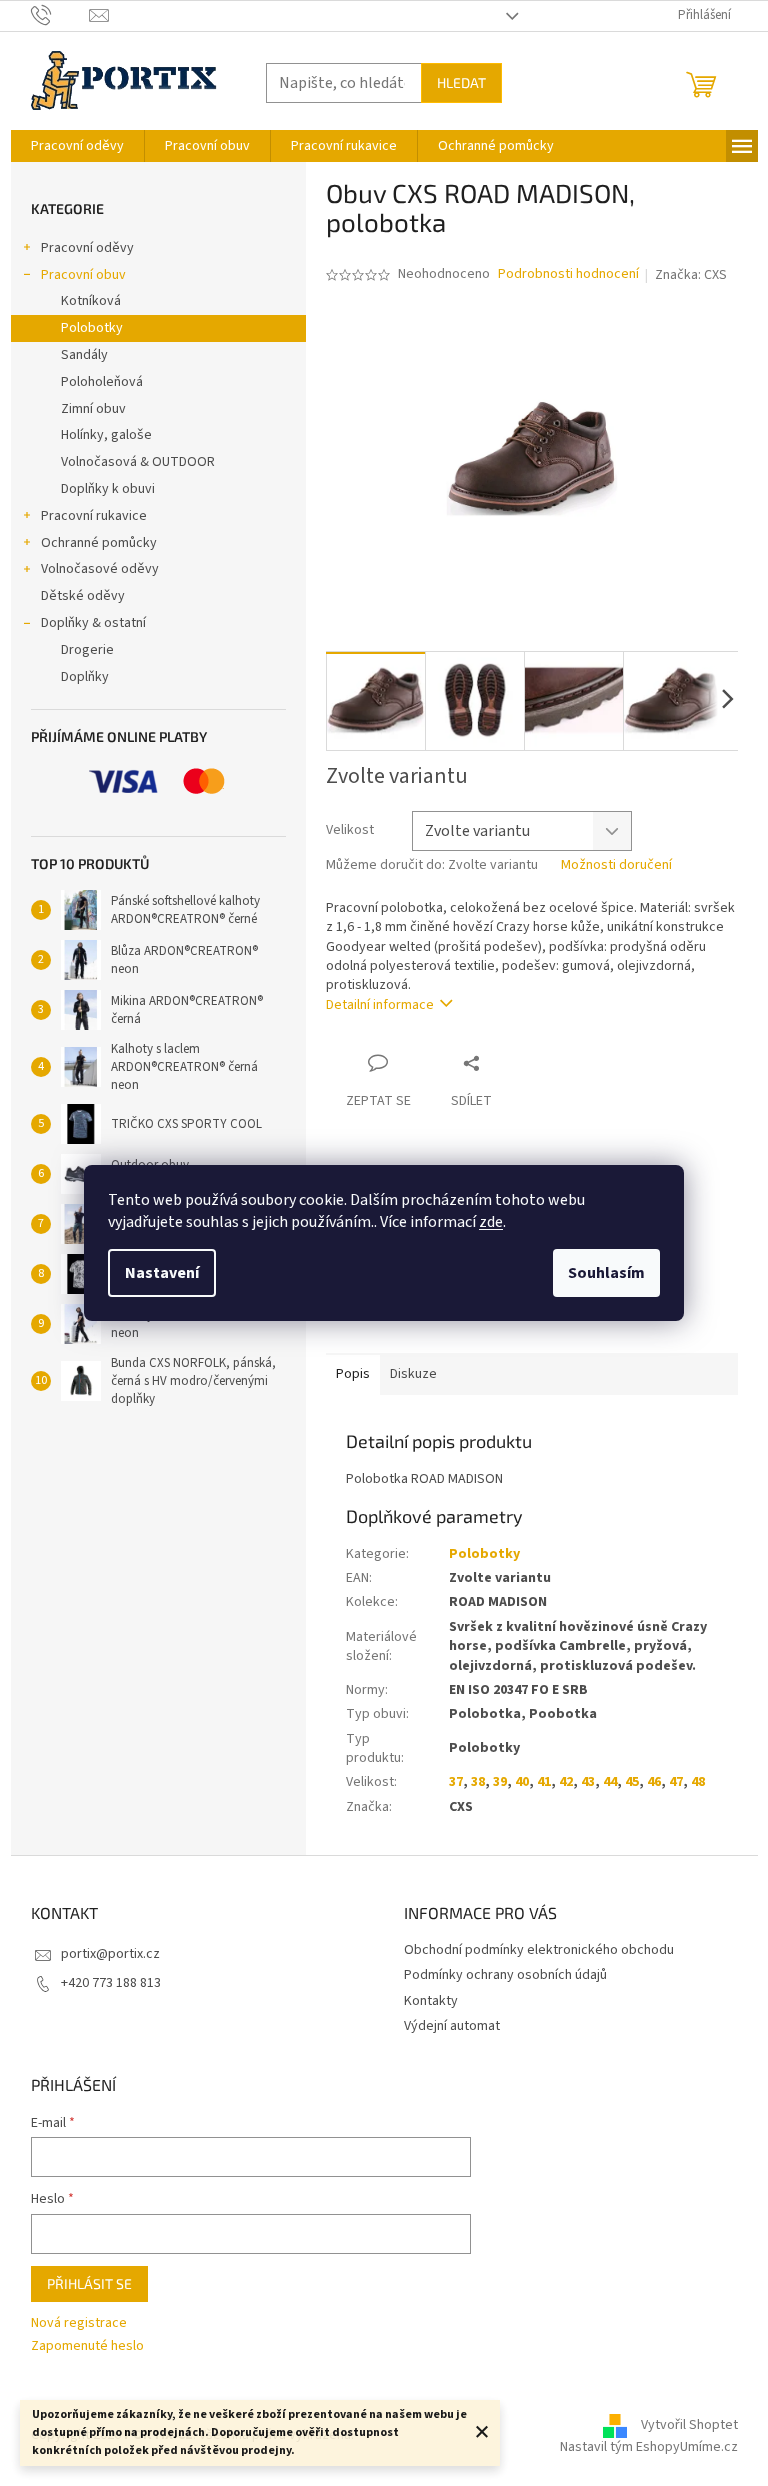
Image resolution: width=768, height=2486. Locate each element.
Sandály (84, 355)
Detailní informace (380, 1005)
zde (491, 1222)
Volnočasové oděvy (100, 569)
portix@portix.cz (110, 1954)
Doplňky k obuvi (108, 489)
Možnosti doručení (616, 865)
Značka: (691, 275)
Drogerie (87, 650)
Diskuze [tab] (413, 1374)
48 (698, 1782)
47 (676, 1782)
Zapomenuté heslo (87, 2346)
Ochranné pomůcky (99, 543)
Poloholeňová (102, 382)
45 (632, 1782)
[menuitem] (77, 146)
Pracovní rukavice (94, 516)
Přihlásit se (89, 2283)
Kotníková (91, 301)
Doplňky (85, 677)
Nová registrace (79, 2323)
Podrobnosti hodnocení (568, 274)
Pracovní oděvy (87, 248)
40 (522, 1782)
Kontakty (431, 2001)
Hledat (461, 82)
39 (500, 1782)
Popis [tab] (353, 1374)
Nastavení (162, 1273)
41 (544, 1782)
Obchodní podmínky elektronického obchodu (539, 1950)
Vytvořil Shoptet (689, 2425)
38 (478, 1782)
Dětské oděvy (83, 596)
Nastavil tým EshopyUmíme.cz (649, 2447)
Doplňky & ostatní (93, 623)
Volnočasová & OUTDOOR (138, 462)
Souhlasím (606, 1273)
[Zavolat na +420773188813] (60, 15)
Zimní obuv (93, 409)
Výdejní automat (452, 2026)
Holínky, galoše (106, 435)
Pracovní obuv (83, 275)
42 (566, 1782)
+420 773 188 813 (111, 1983)
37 (456, 1782)
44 (610, 1782)
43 (588, 1782)
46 (654, 1782)
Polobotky (92, 328)
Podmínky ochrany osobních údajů (505, 1975)
